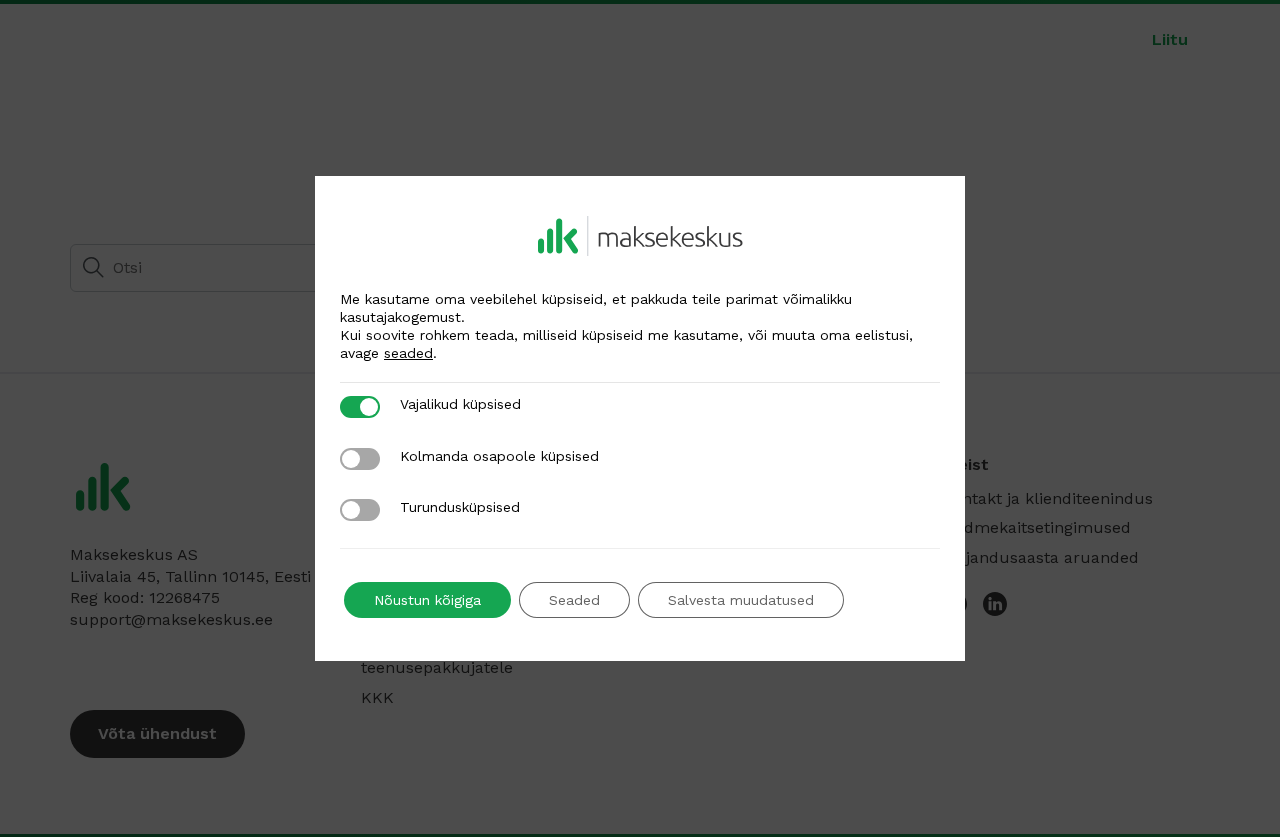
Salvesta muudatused (741, 600)
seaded (408, 353)
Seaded (574, 600)
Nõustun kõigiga (427, 600)
